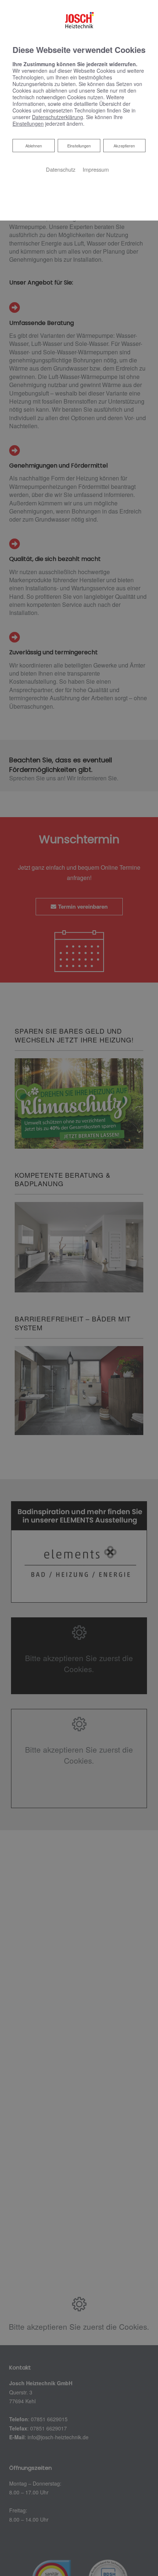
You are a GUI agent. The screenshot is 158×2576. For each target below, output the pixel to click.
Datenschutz (61, 169)
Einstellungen (79, 146)
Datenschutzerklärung (58, 117)
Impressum (96, 169)
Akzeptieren (124, 146)
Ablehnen (33, 145)
